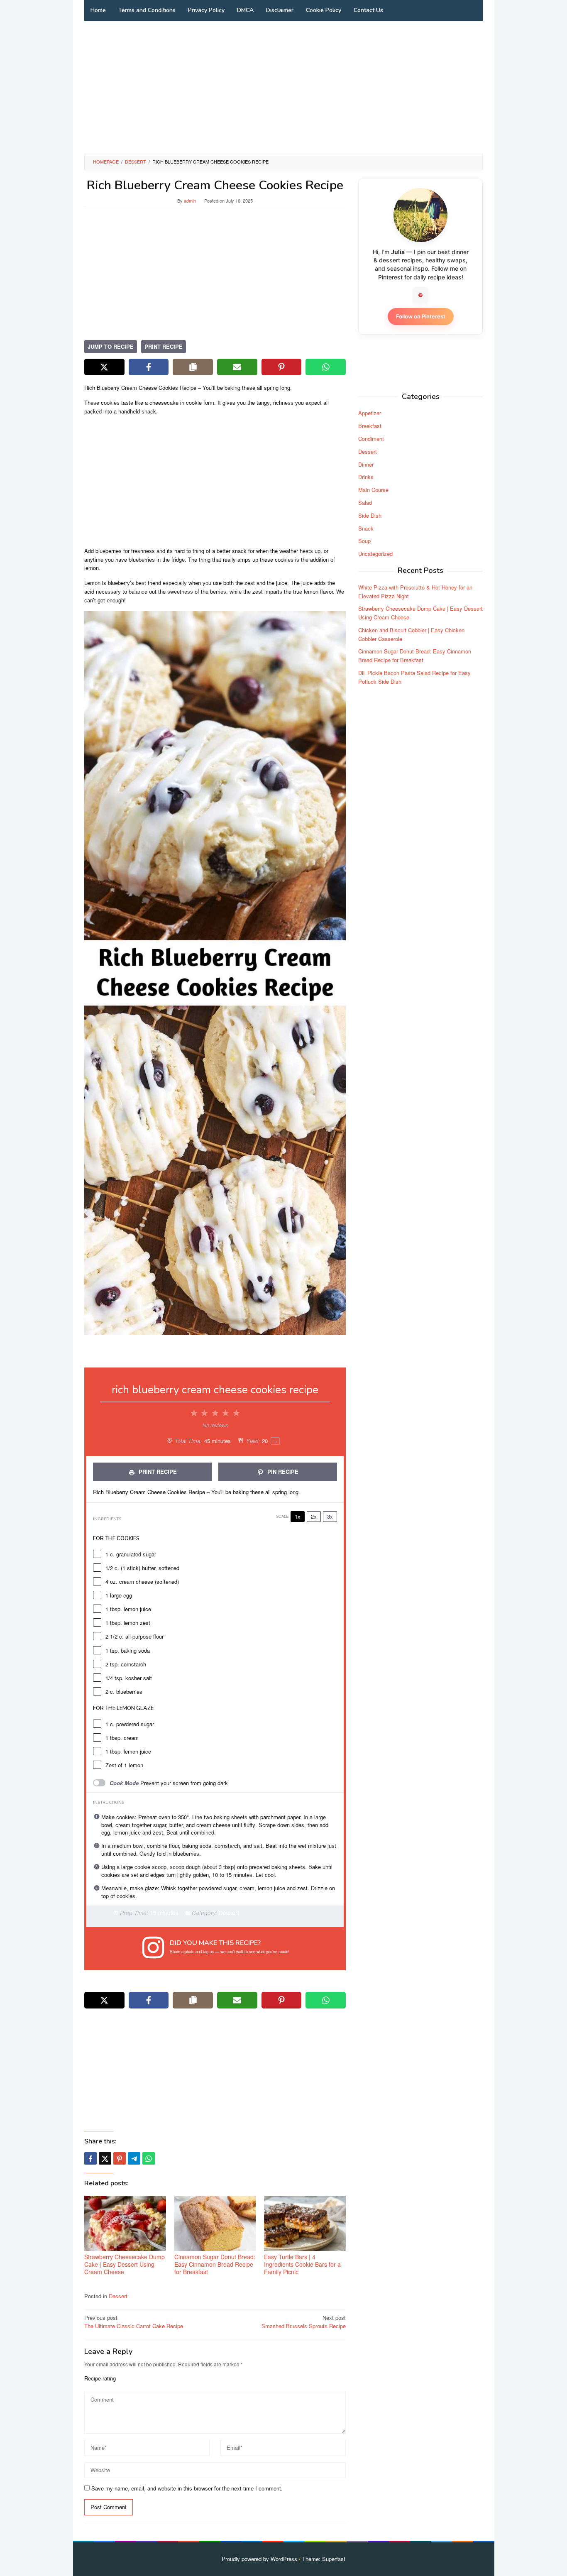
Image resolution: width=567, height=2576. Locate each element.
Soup (364, 541)
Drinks (366, 477)
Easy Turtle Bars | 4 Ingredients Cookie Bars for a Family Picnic (302, 2264)
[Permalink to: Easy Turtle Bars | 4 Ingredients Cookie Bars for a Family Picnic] (305, 2223)
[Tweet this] (105, 2158)
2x (314, 1516)
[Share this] (90, 2158)
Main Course (373, 490)
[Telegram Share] (134, 2158)
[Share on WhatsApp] (326, 367)
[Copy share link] (193, 367)
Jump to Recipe (111, 346)
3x (330, 1516)
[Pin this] (120, 2158)
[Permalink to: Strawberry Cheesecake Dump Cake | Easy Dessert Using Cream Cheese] (125, 2223)
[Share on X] (104, 367)
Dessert (118, 2296)
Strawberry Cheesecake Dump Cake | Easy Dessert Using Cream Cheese (125, 2264)
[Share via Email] (237, 367)
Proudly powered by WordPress (259, 2559)
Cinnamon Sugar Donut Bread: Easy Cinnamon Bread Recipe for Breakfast (215, 2264)
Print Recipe (164, 346)
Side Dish (370, 515)
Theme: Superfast (324, 2559)
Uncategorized (375, 554)
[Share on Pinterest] (282, 367)
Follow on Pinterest (421, 316)
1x (298, 1516)
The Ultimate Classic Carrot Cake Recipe (134, 2322)
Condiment (371, 439)
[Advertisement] (283, 87)
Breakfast (370, 426)
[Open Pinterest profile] (420, 295)
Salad (365, 503)
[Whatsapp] (149, 2158)
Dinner (366, 464)
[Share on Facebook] (149, 367)
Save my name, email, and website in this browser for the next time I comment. (187, 2488)
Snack (366, 528)
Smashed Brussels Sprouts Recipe (304, 2322)
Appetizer (370, 413)
